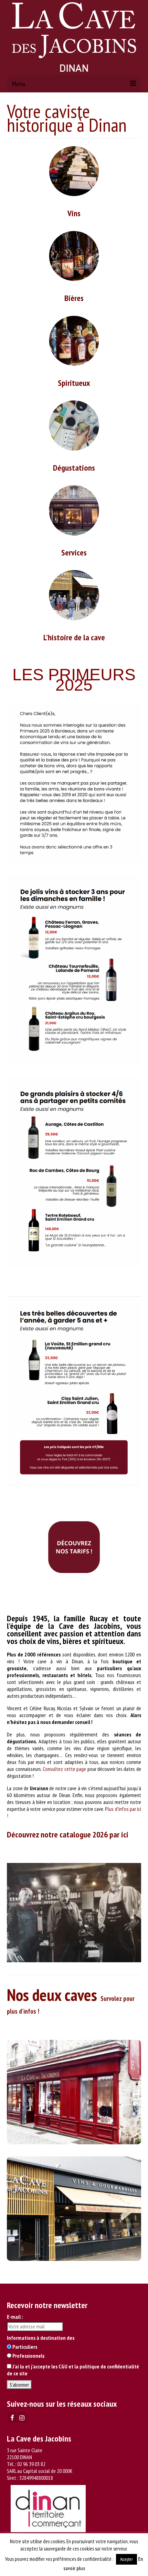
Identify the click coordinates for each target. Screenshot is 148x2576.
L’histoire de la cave (74, 637)
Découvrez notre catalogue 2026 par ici (68, 1835)
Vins (74, 213)
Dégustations (74, 468)
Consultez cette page (64, 1769)
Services (74, 553)
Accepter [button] (126, 2559)
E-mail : (15, 2317)
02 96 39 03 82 (31, 2464)
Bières (74, 298)
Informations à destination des (41, 2338)
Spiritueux (74, 383)
